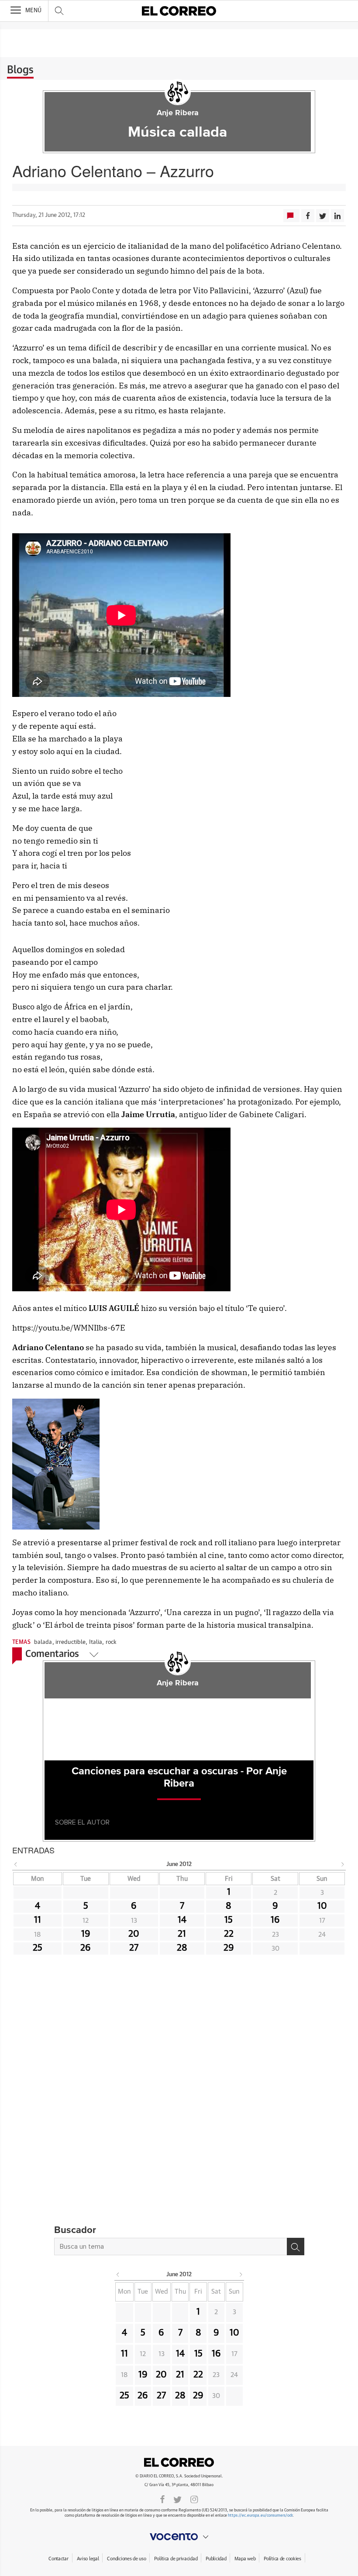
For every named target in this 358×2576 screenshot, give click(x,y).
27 (134, 1948)
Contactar (58, 2559)
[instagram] (194, 2499)
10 (322, 1906)
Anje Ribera (178, 113)
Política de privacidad (176, 2559)
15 (229, 1920)
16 (275, 1920)
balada (43, 1642)
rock (111, 1642)
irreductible (71, 1642)
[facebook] (162, 2499)
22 (229, 1934)
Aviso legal (88, 2559)
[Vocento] (179, 2537)
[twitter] (177, 2499)
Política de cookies (282, 2559)
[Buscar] (296, 2247)
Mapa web (245, 2559)
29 (229, 1948)
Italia (96, 1642)
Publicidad (216, 2559)
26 (86, 1948)
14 (182, 1920)
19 (86, 1934)
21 (182, 1934)
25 (38, 1948)
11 (38, 1920)
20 (134, 1934)
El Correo (179, 2462)
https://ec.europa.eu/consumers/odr (260, 2516)
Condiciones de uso (126, 2559)
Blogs (20, 70)
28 (182, 1948)
